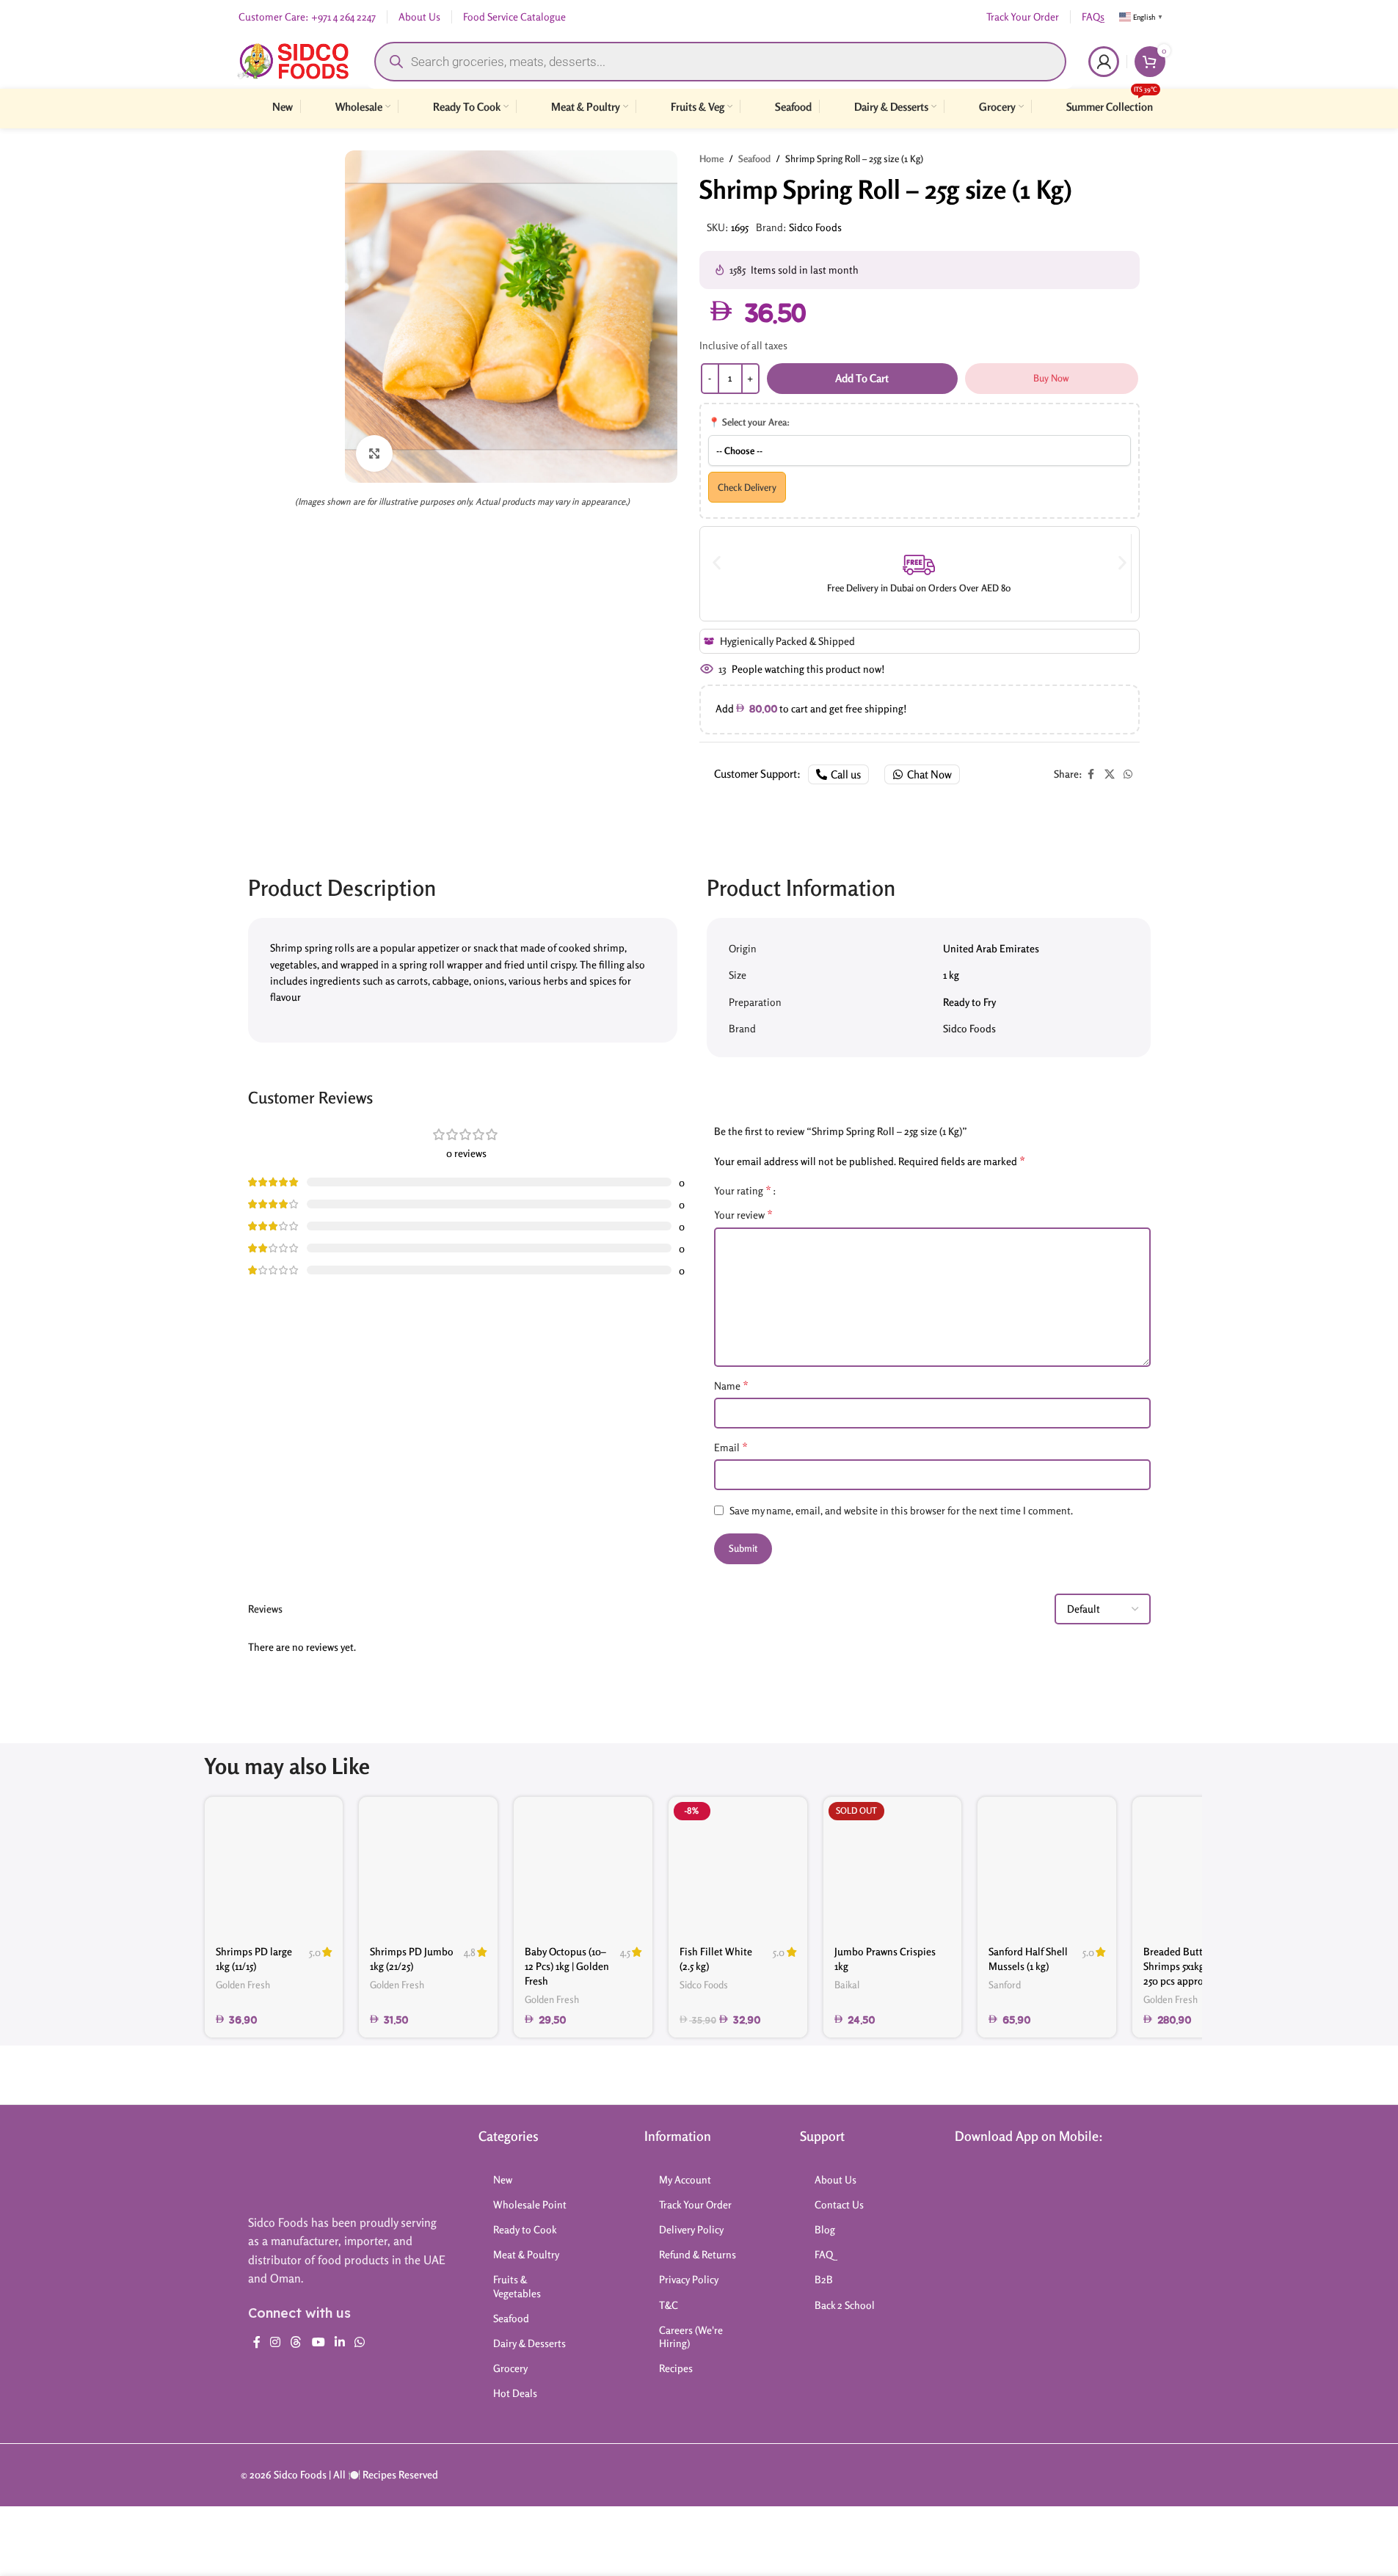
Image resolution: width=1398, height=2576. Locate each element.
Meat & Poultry (526, 2254)
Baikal (847, 1985)
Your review (743, 1214)
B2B (824, 2279)
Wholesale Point (530, 2204)
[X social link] (1110, 774)
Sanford (1005, 1985)
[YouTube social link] (318, 2343)
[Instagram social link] (276, 2343)
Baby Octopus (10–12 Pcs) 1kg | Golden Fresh (567, 1966)
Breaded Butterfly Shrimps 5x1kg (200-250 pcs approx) (1186, 1966)
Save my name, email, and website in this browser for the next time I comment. (901, 1510)
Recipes (676, 2368)
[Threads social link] (296, 2343)
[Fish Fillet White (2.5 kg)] (738, 1866)
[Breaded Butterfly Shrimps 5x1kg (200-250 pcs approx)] (1202, 1866)
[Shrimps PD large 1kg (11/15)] (274, 1866)
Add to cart (862, 378)
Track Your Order (695, 2204)
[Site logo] (293, 60)
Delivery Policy (691, 2229)
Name (731, 1385)
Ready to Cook (525, 2229)
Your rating (743, 1190)
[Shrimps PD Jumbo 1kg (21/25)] (428, 1866)
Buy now (1051, 378)
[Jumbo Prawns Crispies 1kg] (893, 1866)
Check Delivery (747, 487)
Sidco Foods (815, 227)
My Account (685, 2179)
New (503, 2179)
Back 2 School (845, 2305)
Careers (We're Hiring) (691, 2336)
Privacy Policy (689, 2279)
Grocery (510, 2368)
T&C (669, 2305)
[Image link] (306, 2163)
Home (711, 158)
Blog (825, 2229)
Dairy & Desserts (529, 2343)
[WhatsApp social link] (1128, 774)
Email (731, 1447)
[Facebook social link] (1091, 774)
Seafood (754, 158)
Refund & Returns (698, 2254)
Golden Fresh (243, 1985)
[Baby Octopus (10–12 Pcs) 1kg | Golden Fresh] (583, 1866)
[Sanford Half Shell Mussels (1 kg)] (1047, 1866)
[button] (717, 562)
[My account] (1104, 62)
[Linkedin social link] (339, 2343)
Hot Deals (515, 2393)
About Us (835, 2179)
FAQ (824, 2254)
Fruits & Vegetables (517, 2286)
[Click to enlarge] (374, 453)
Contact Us (839, 2204)
